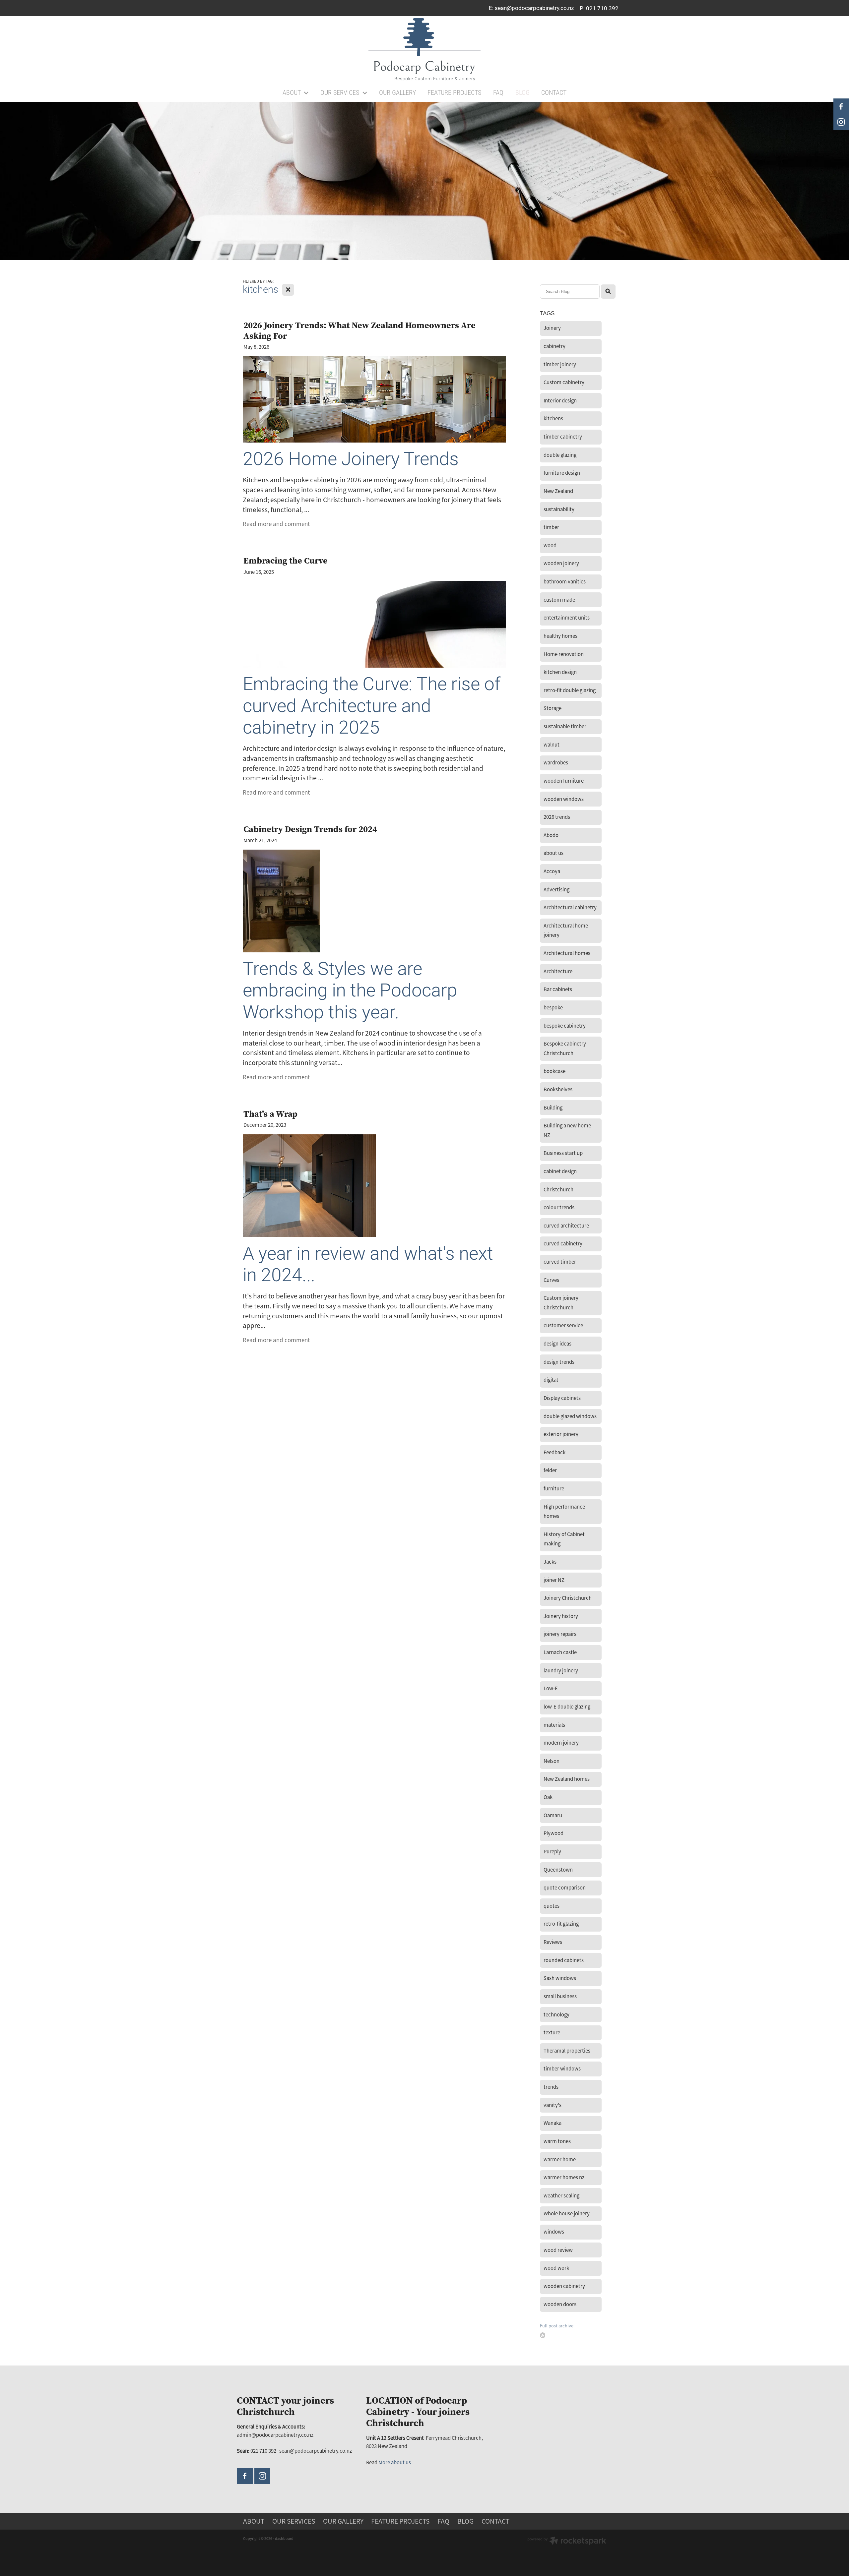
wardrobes (556, 763)
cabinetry (555, 346)
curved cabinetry (563, 1244)
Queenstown (558, 1870)
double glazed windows (570, 1416)
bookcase (555, 1071)
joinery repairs (560, 1634)
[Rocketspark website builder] (567, 2542)
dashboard (284, 2539)
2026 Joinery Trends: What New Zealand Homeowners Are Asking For (359, 330)
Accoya (552, 871)
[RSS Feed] (543, 2335)
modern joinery (561, 1743)
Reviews (553, 1942)
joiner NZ (554, 1580)
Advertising (556, 890)
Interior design (560, 401)
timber (551, 527)
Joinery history (561, 1616)
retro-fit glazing (561, 1924)
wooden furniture (564, 781)
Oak (548, 1797)
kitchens (553, 419)
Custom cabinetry (564, 382)
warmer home (560, 2159)
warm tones (557, 2141)
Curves (551, 1280)
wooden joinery (561, 563)
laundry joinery (561, 1671)
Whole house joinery (567, 2214)
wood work (556, 2268)
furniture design (562, 473)
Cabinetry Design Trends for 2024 (310, 829)
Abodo (551, 835)
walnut (552, 745)
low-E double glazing (567, 1707)
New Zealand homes (567, 1779)
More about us (395, 2462)
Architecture (558, 971)
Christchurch (558, 1190)
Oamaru (553, 1815)
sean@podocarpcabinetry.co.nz (534, 8)
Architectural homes (567, 953)
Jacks (550, 1562)
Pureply (552, 1852)
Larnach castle (560, 1652)
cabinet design (560, 1171)
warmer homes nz (564, 2177)
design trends (559, 1362)
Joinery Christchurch (568, 1598)
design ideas (557, 1344)
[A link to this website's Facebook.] (245, 2476)
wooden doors (560, 2304)
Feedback (555, 1452)
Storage (553, 708)
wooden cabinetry (564, 2286)
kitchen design (560, 672)
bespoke (553, 1008)
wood (550, 545)
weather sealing (561, 2196)
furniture (554, 1489)
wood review (558, 2250)
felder (550, 1470)
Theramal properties (567, 2051)
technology (556, 2015)
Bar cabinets (558, 989)
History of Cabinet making (564, 1539)
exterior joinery (561, 1434)
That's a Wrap (270, 1114)
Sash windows (560, 1978)
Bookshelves (558, 1089)
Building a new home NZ (567, 1130)
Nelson (552, 1761)
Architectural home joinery (566, 930)
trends (551, 2087)
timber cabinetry (563, 437)
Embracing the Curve (286, 560)
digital (551, 1380)
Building (553, 1108)
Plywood (554, 1833)
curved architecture (566, 1226)
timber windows (562, 2069)
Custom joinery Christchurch (561, 1303)
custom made (559, 600)
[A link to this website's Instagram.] (262, 2476)
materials (554, 1725)
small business (560, 1996)
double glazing (560, 455)
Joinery (552, 328)
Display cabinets (562, 1398)
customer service (563, 1325)
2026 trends (557, 817)
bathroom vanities (565, 582)
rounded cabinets (564, 1960)
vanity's (553, 2105)
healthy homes (560, 636)
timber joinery (560, 364)
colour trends (559, 1207)
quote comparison (565, 1888)
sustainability (559, 509)
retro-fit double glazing (570, 690)
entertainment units (567, 618)
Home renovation (564, 654)
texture (552, 2033)
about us (554, 853)
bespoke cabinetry (565, 1026)
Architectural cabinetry (570, 907)
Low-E (551, 1688)
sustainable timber (565, 726)
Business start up (563, 1153)
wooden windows (564, 799)
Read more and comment (276, 524)
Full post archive (557, 2326)
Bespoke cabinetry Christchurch (565, 1048)
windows (554, 2232)
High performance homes (564, 1512)
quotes (552, 1906)
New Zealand (558, 491)
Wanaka (553, 2123)
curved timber (560, 1262)
